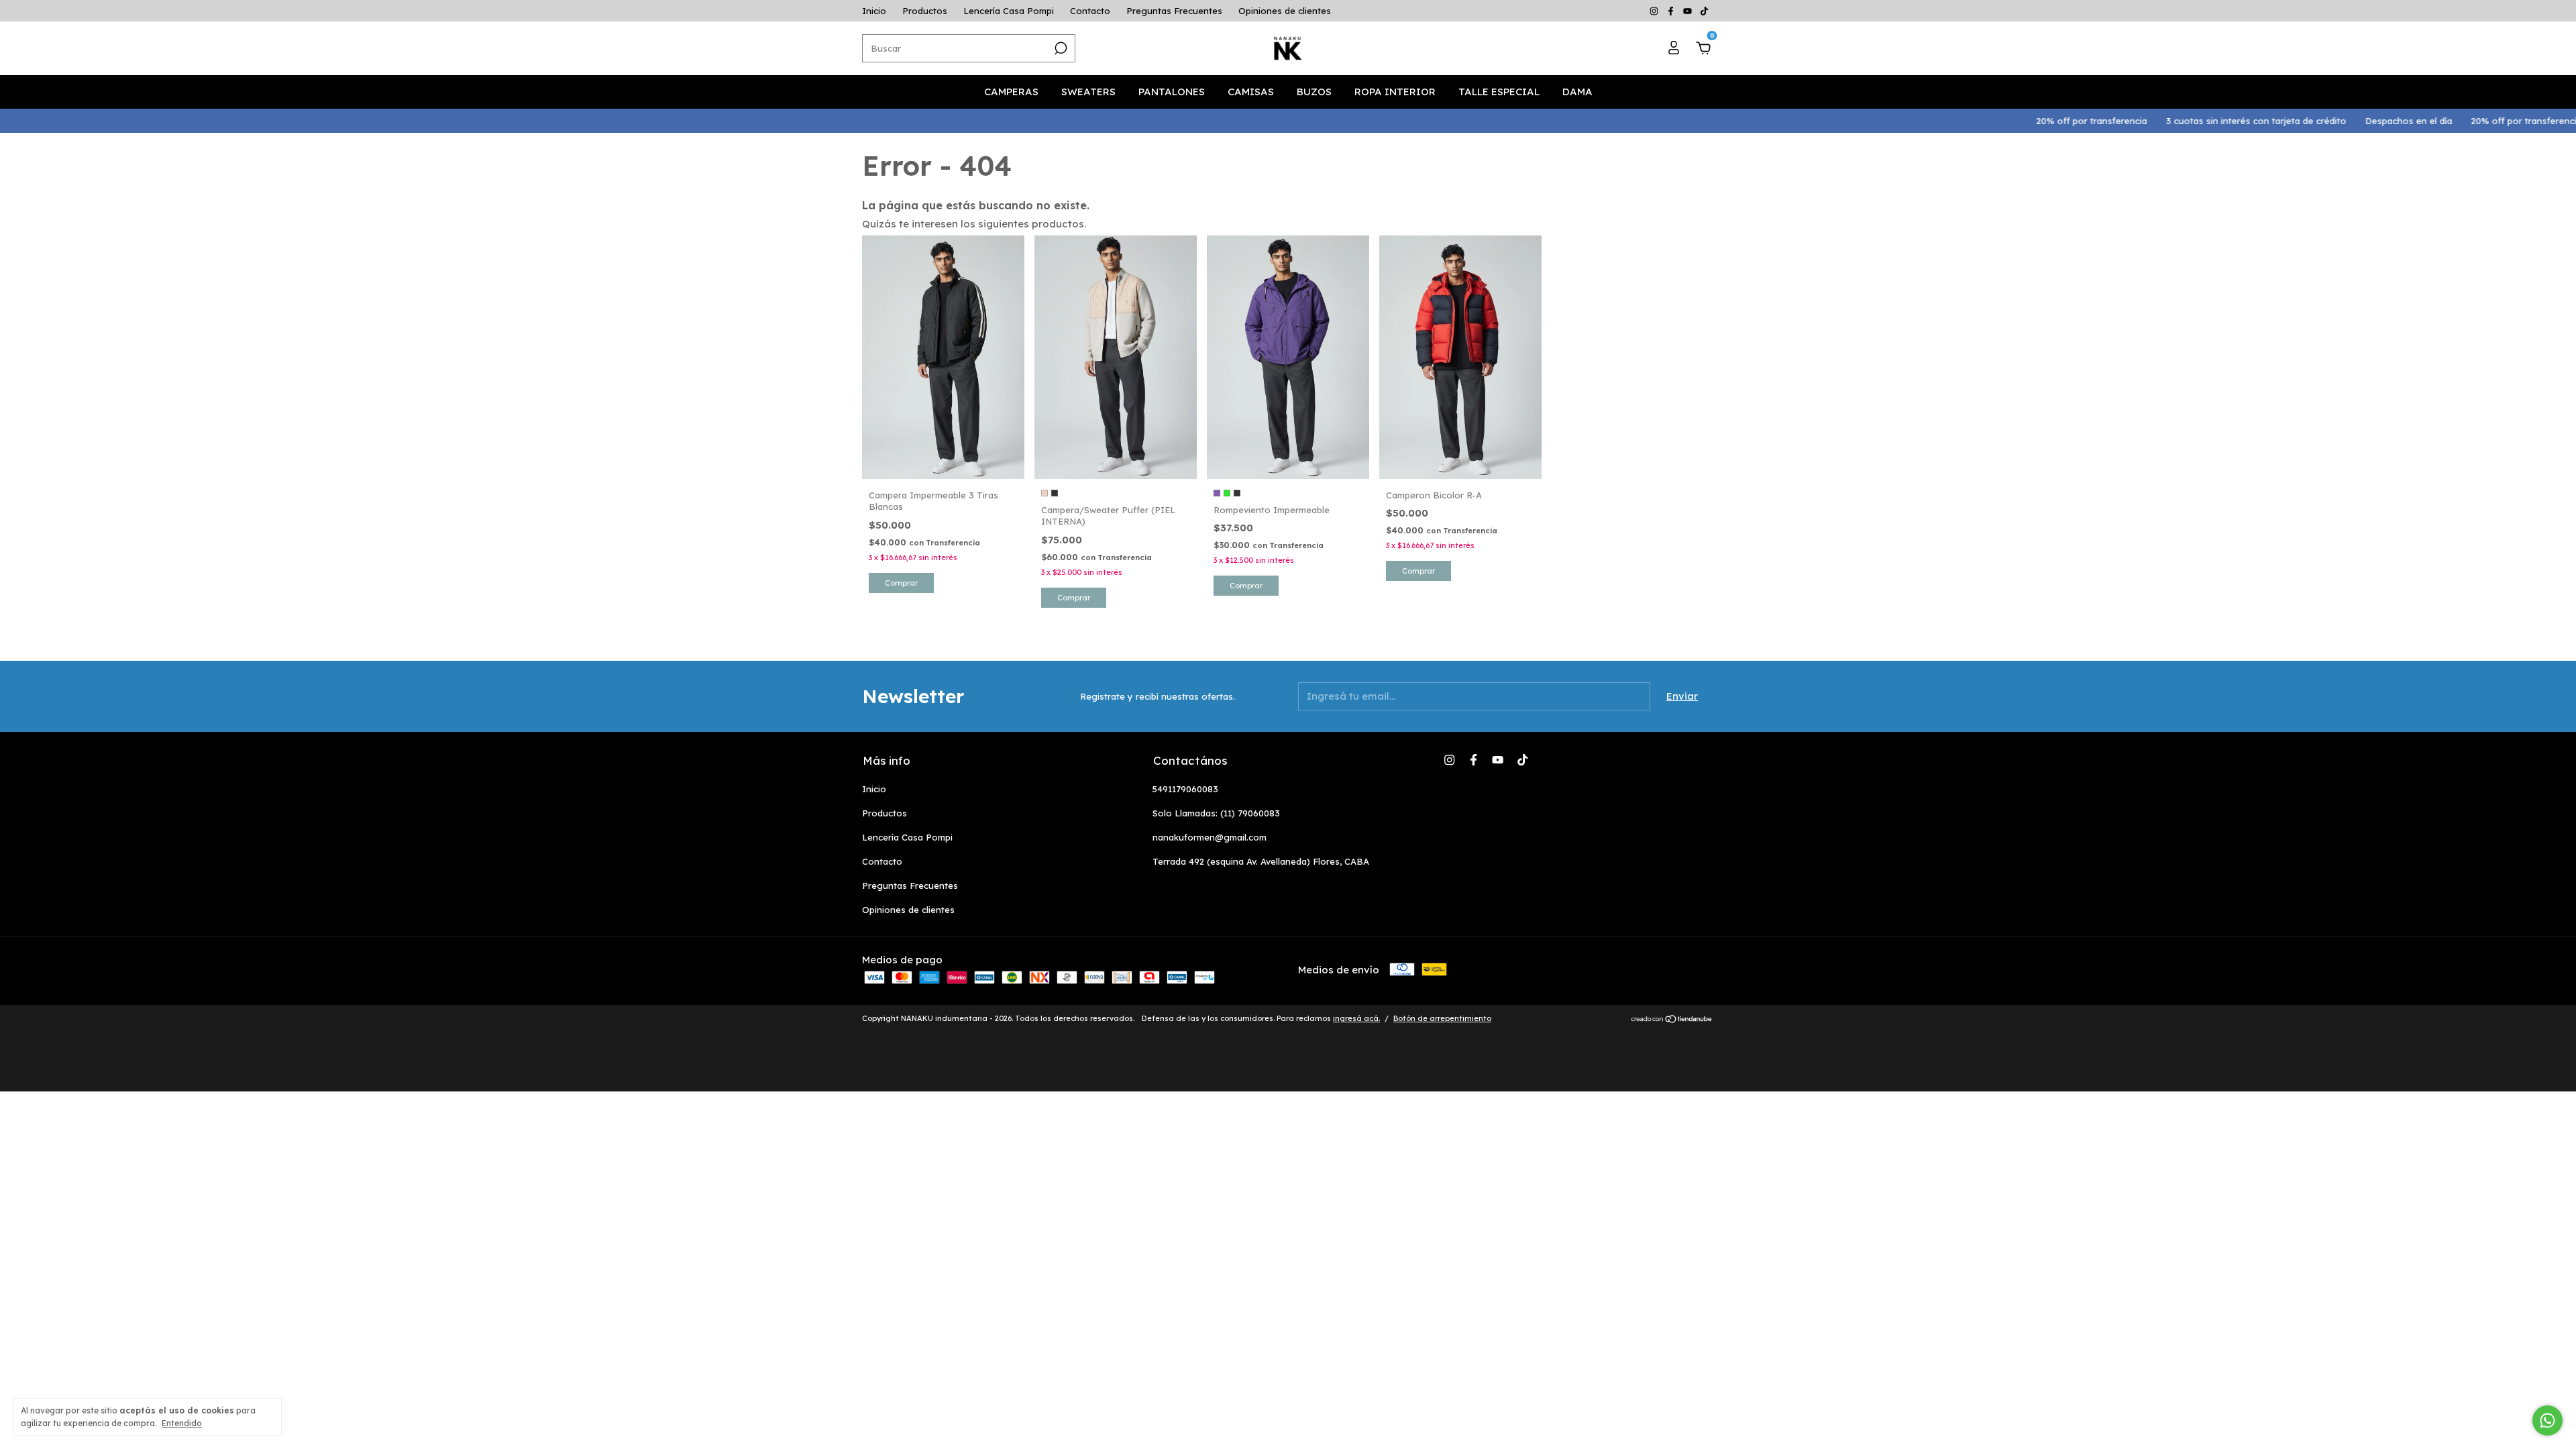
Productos (925, 11)
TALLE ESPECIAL (1499, 92)
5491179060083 (1185, 789)
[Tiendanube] (1672, 1020)
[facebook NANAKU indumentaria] (1672, 11)
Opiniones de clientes (1285, 11)
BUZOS (1314, 92)
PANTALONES (1172, 92)
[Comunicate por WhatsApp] (2547, 1420)
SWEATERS (1088, 92)
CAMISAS (1251, 92)
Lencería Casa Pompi (1009, 11)
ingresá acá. (1356, 1018)
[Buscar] (1060, 48)
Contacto (1090, 11)
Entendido (182, 1423)
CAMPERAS (1011, 92)
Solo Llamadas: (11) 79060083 (1216, 813)
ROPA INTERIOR (1395, 92)
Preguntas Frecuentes (1174, 11)
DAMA (1577, 92)
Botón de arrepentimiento (1442, 1018)
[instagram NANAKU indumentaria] (1655, 11)
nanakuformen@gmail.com (1210, 837)
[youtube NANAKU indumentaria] (1689, 11)
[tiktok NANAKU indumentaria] (1704, 11)
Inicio (874, 11)
